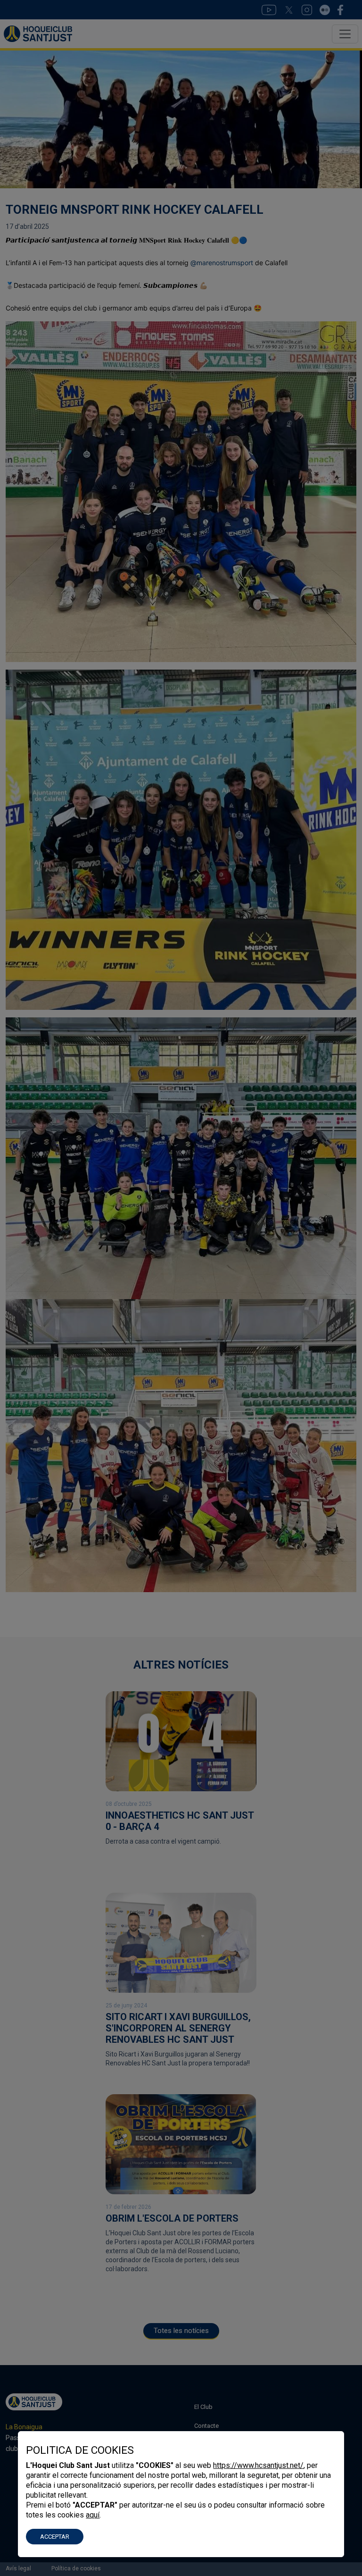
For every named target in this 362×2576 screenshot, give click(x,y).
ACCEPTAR (55, 2537)
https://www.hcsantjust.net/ (258, 2465)
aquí (93, 2515)
